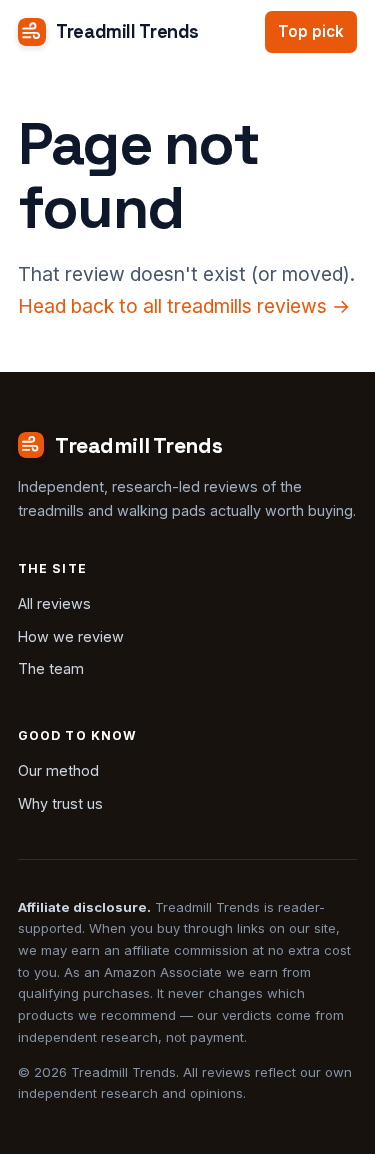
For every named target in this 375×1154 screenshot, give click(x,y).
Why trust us (60, 803)
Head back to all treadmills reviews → (184, 306)
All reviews (54, 603)
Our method (58, 770)
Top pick (311, 31)
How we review (71, 636)
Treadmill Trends (127, 31)
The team (51, 668)
